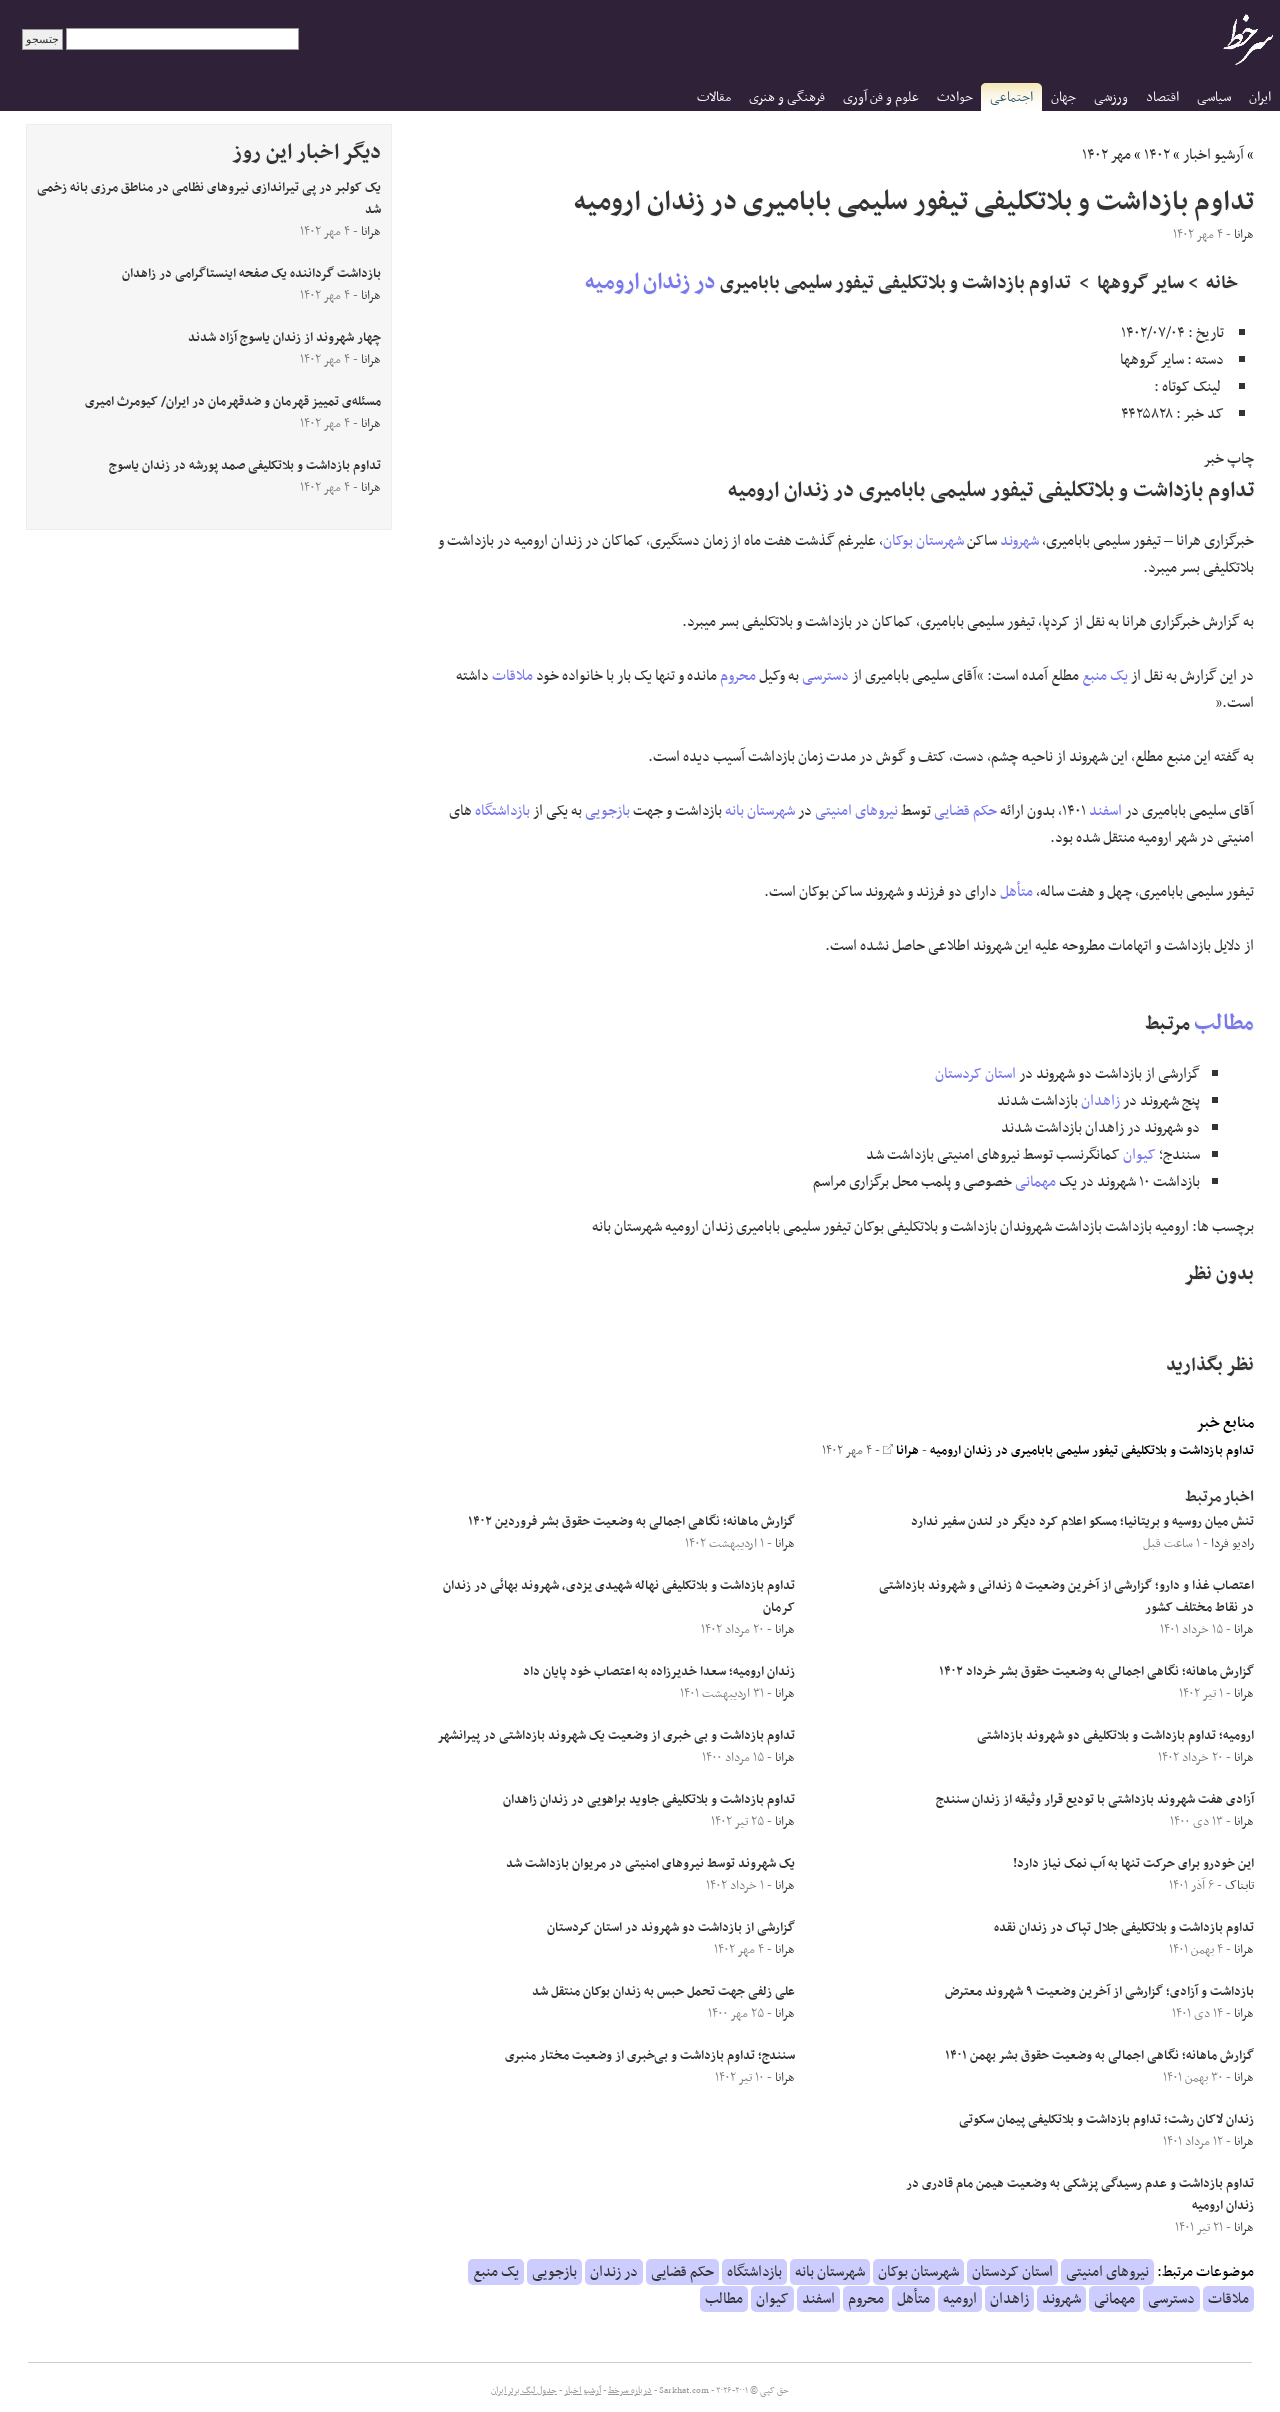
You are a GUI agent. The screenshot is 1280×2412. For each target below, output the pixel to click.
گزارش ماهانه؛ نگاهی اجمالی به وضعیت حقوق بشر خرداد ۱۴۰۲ (1096, 1672)
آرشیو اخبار (1213, 155)
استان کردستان (975, 1074)
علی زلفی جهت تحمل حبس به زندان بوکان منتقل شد (663, 1992)
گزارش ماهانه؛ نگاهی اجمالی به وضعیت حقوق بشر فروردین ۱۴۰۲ (631, 1522)
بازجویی (607, 811)
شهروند (1019, 541)
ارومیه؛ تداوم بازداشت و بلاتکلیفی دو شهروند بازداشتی (1115, 1736)
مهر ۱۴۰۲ (1106, 155)
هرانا (906, 1451)
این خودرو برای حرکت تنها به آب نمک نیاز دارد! (1133, 1864)
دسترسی (825, 676)
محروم (738, 676)
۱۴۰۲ (1157, 155)
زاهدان (1100, 1101)
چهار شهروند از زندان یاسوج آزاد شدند (284, 338)
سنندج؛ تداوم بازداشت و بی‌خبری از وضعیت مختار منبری (650, 2056)
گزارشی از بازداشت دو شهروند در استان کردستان (671, 1928)
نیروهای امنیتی (856, 811)
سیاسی (1214, 97)
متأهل (1016, 892)
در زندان (679, 282)
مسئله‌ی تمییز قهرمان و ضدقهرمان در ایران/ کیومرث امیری (233, 402)
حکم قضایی (965, 811)
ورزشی (1111, 97)
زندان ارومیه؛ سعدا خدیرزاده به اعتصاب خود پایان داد (659, 1672)
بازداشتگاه (502, 811)
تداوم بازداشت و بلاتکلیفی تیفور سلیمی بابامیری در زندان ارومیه (1092, 1451)
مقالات (714, 97)
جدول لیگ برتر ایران (524, 2391)
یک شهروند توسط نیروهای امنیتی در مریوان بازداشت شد (650, 1864)
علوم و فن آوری (881, 97)
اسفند (1105, 811)
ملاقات (512, 676)
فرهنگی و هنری (787, 97)
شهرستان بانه (760, 811)
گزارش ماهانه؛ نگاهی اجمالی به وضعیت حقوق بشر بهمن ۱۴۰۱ (1099, 2056)
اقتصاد (1162, 97)
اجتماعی (1011, 97)
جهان (1063, 97)
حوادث (955, 97)
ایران (1260, 97)
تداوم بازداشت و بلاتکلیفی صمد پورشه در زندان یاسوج (245, 466)
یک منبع (1105, 676)
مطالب (1224, 1023)
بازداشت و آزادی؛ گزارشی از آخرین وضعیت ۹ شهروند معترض (1099, 1992)
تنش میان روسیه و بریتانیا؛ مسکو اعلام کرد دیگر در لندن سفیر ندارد (1082, 1522)
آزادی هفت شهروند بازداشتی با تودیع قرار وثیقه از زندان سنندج (1095, 1800)
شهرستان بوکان (923, 541)
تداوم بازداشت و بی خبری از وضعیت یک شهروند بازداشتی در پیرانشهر (616, 1736)
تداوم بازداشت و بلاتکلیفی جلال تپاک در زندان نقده (1124, 1928)
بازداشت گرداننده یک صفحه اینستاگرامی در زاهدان (251, 274)
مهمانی (1035, 1182)
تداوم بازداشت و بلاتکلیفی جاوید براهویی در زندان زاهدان (649, 1800)
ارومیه (612, 282)
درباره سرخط (630, 2391)
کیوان (1139, 1155)
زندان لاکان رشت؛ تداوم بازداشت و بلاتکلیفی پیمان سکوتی (1106, 2120)
